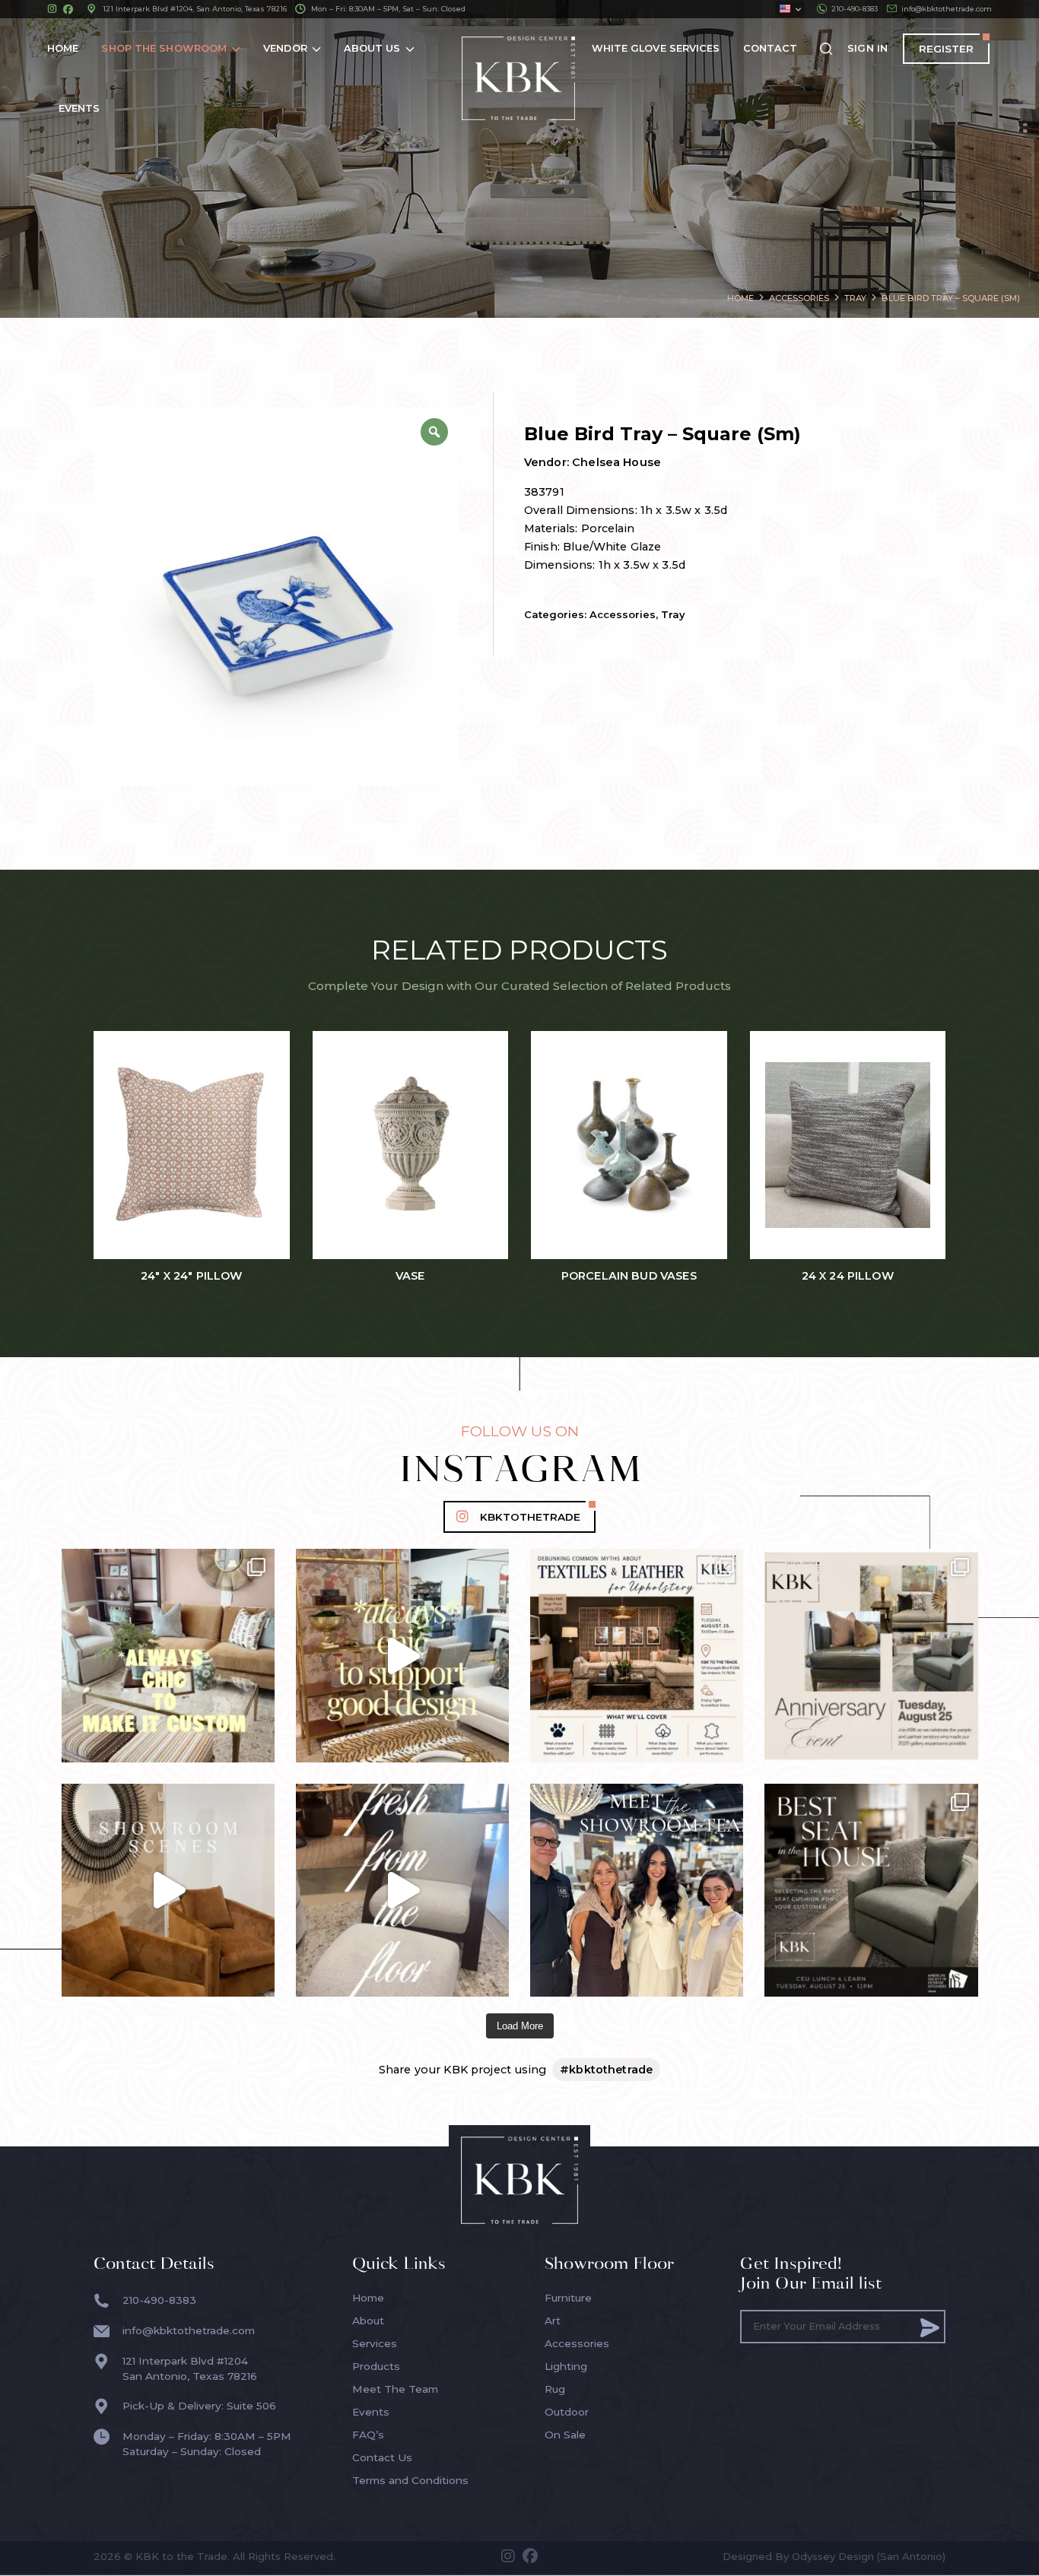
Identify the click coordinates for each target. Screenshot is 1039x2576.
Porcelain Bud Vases (629, 1276)
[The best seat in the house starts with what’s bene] (871, 1890)
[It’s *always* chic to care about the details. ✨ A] (402, 1655)
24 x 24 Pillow (848, 1276)
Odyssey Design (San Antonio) (869, 2556)
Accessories (623, 614)
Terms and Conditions (410, 2480)
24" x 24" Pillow (191, 1276)
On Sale (565, 2435)
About (368, 2321)
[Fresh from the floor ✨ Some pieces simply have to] (402, 1890)
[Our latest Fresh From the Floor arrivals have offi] (168, 1890)
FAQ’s (368, 2435)
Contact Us (382, 2457)
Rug (555, 2389)
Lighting (566, 2366)
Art (553, 2321)
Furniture (568, 2298)
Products (376, 2366)
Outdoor (567, 2412)
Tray (673, 614)
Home (368, 2298)
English (790, 9)
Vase (410, 1276)
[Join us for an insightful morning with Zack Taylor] (637, 1655)
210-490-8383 (855, 9)
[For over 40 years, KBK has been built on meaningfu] (871, 1655)
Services (375, 2343)
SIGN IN (867, 48)
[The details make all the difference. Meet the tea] (637, 1890)
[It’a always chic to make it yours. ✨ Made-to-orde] (168, 1655)
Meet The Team (395, 2389)
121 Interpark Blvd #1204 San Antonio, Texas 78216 (190, 2368)
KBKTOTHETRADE (530, 1517)
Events (371, 2412)
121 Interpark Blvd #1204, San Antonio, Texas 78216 (195, 9)
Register (946, 49)
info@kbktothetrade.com (947, 9)
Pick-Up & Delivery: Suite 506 (199, 2406)
